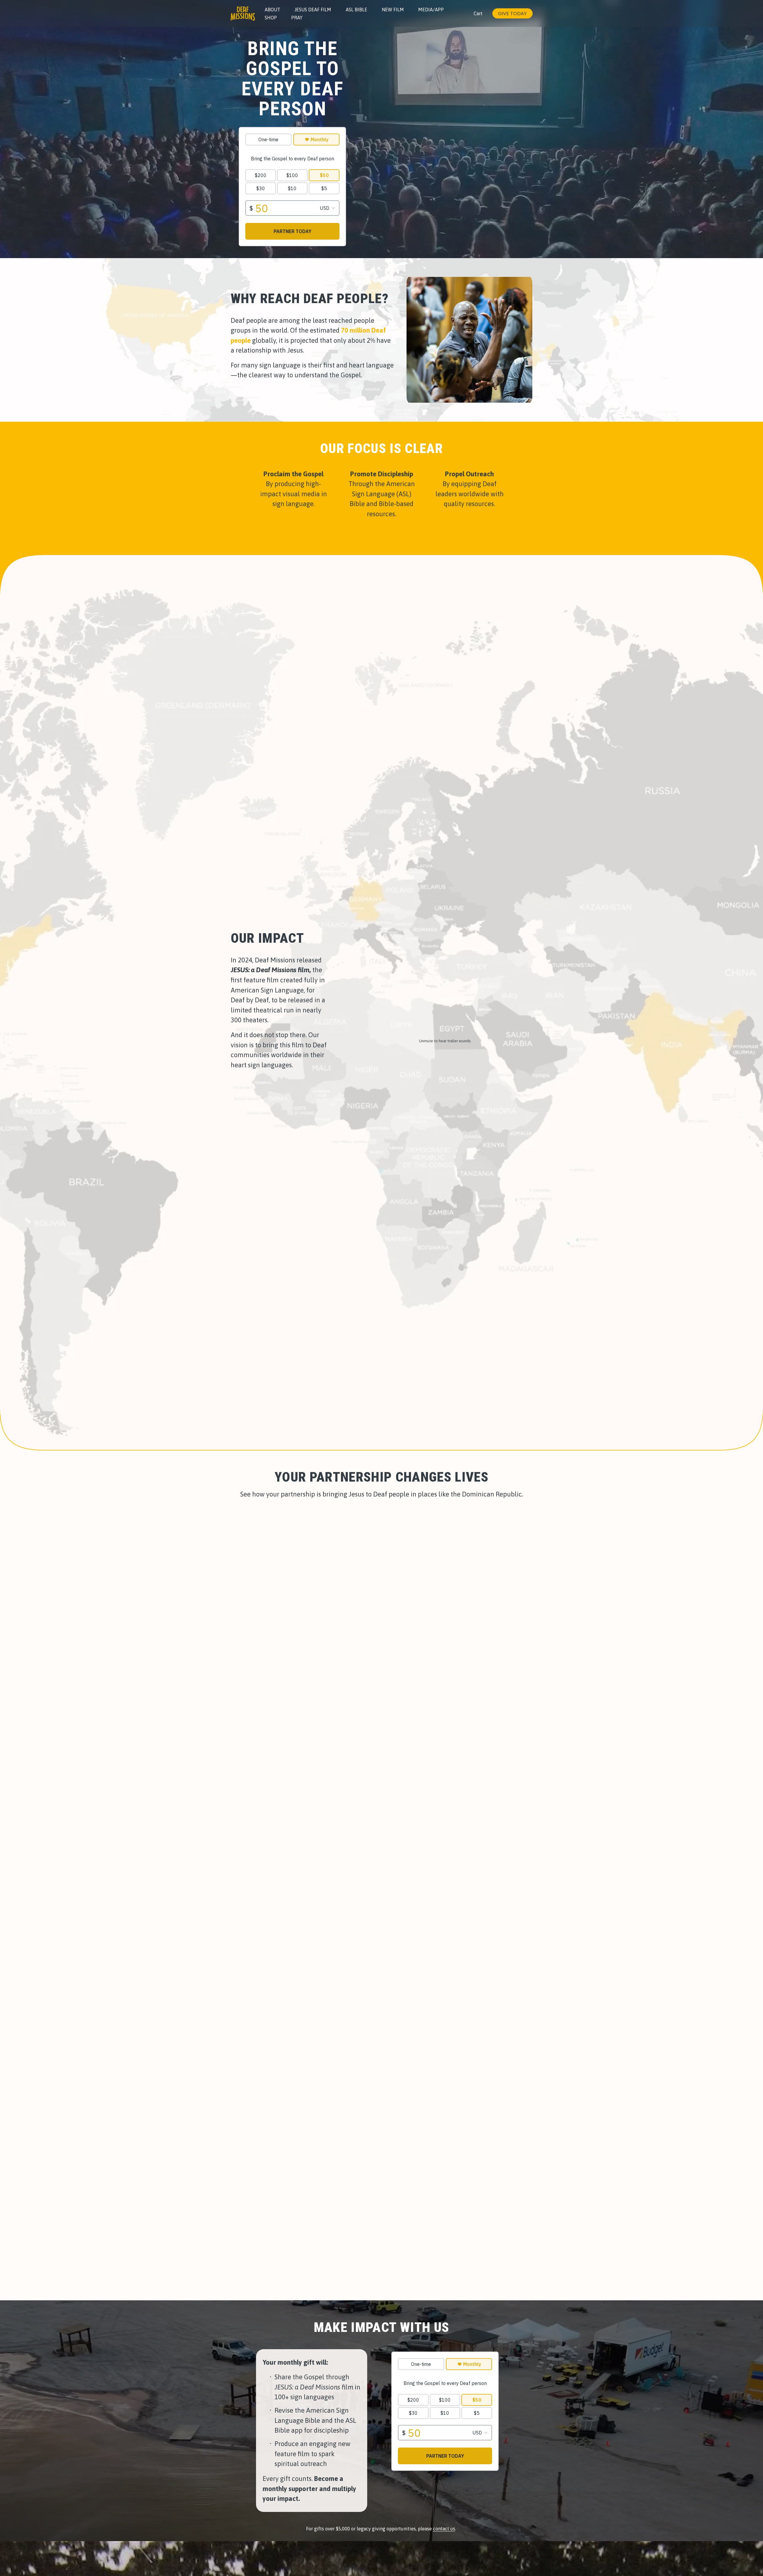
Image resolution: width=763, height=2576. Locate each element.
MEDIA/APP (431, 10)
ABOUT (272, 10)
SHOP (271, 18)
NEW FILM (393, 10)
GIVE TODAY (512, 14)
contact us (444, 2529)
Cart (478, 13)
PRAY (297, 18)
